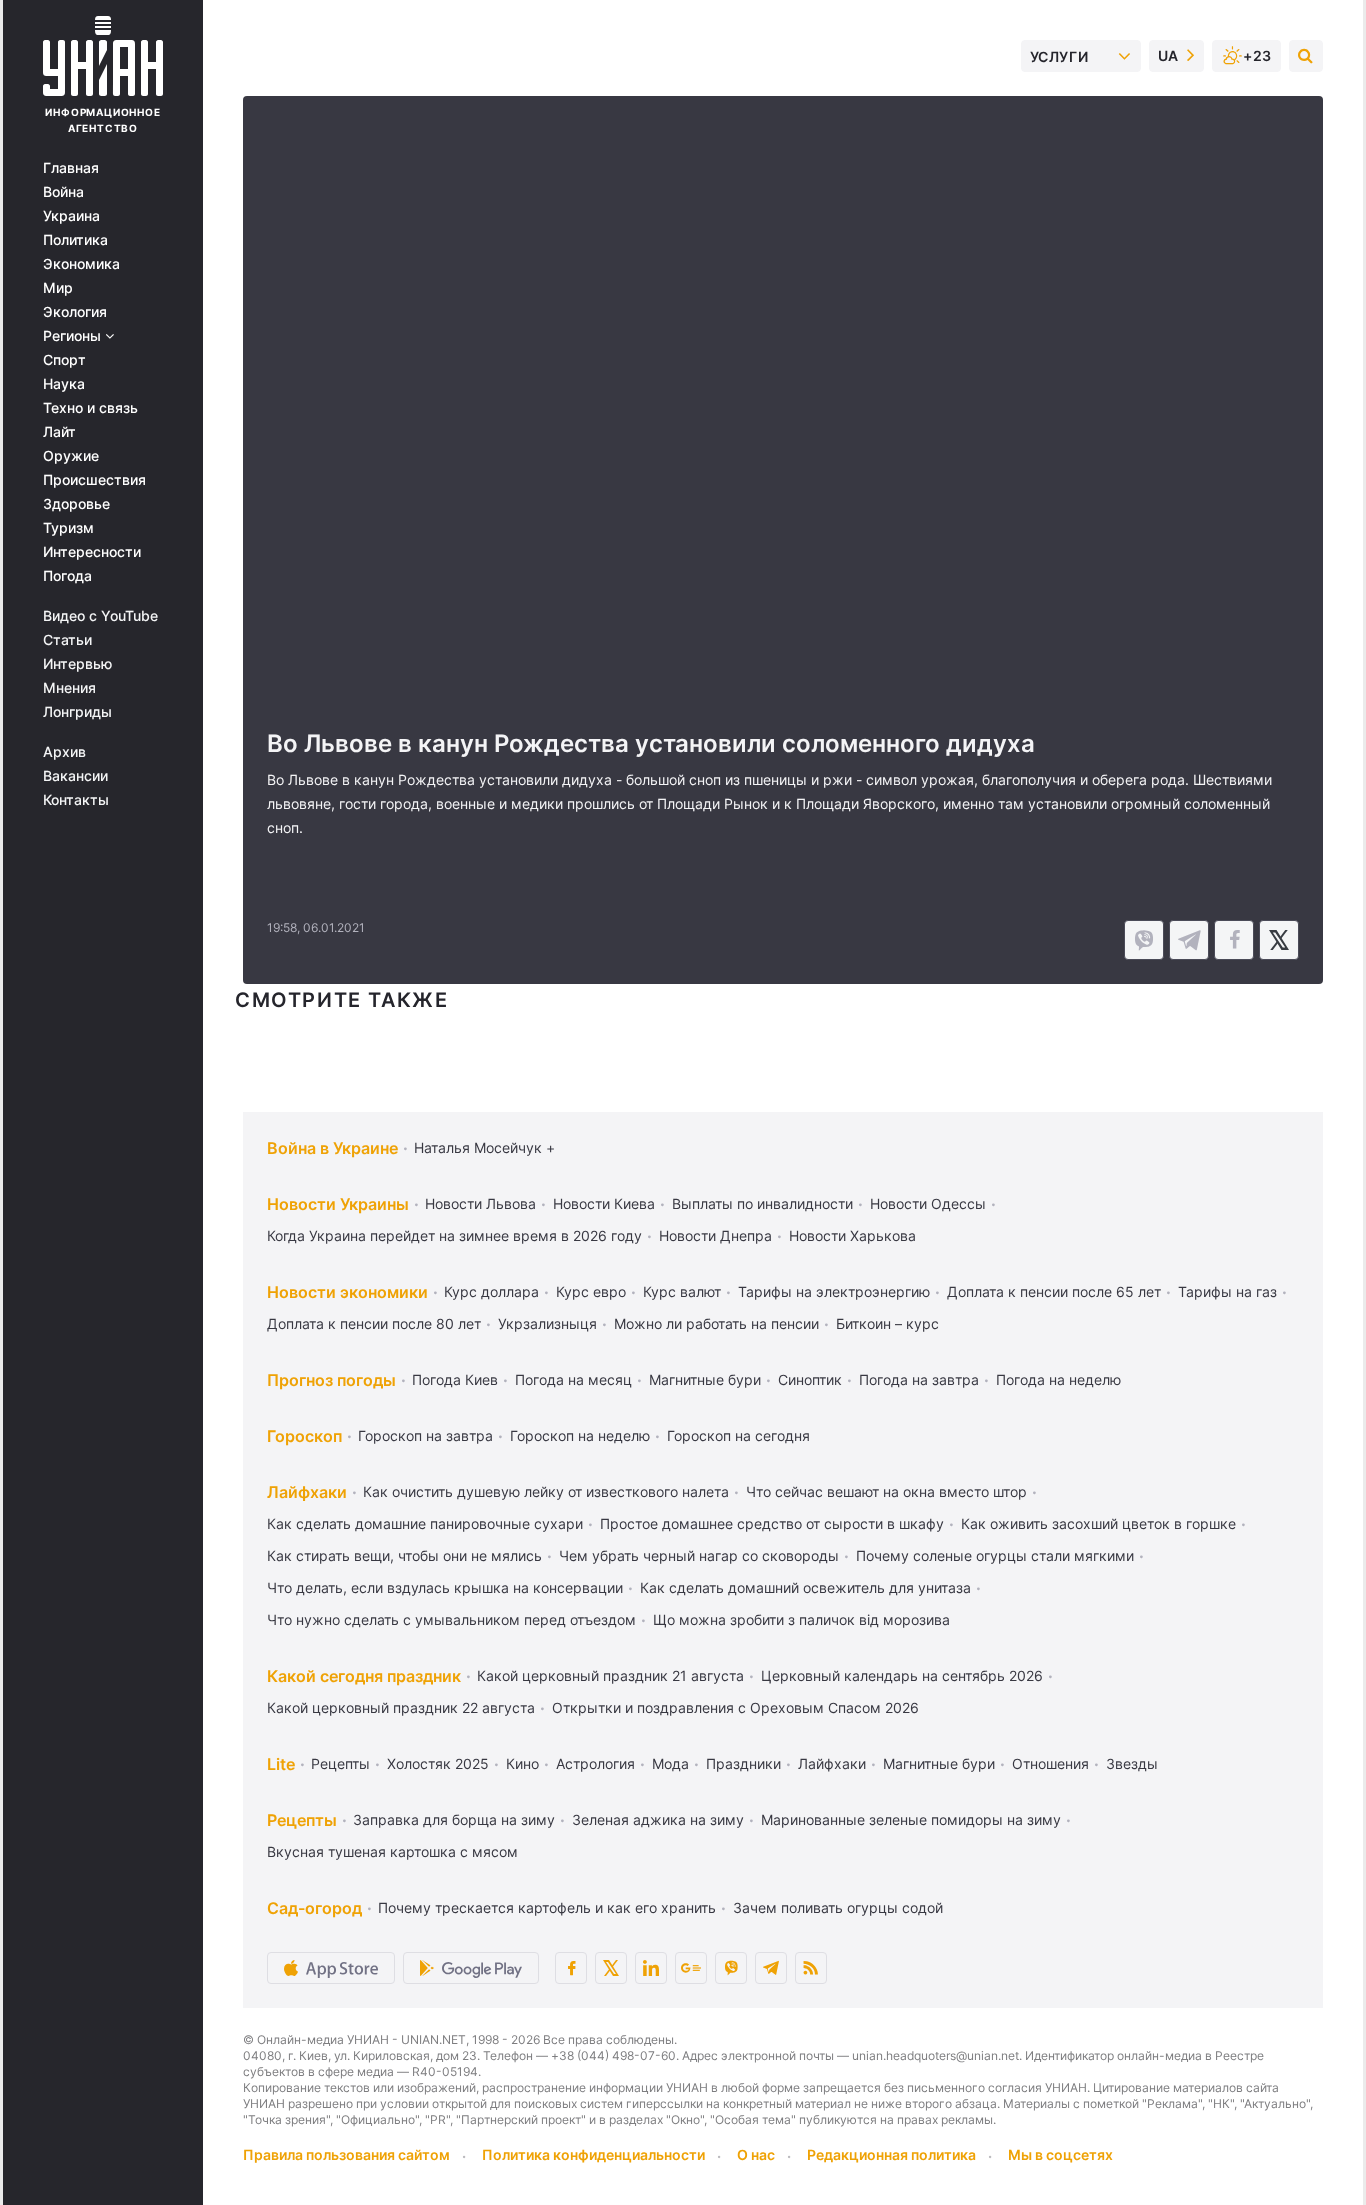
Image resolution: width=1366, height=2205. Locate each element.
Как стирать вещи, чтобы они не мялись (404, 1555)
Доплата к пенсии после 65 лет (1054, 1291)
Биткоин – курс (887, 1323)
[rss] (811, 1968)
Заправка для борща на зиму (454, 1819)
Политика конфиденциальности (593, 2154)
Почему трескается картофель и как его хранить (547, 1907)
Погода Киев (455, 1379)
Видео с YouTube (100, 616)
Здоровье (76, 504)
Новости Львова (480, 1203)
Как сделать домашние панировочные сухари (425, 1523)
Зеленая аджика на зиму (658, 1819)
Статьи (67, 640)
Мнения (69, 688)
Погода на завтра (919, 1379)
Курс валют (682, 1291)
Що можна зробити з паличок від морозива (801, 1619)
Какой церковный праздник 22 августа (401, 1707)
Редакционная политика (891, 2154)
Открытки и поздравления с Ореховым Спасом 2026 (735, 1707)
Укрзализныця (547, 1323)
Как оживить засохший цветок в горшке (1098, 1523)
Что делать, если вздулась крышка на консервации (445, 1587)
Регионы (74, 336)
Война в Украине (332, 1148)
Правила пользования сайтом (346, 2154)
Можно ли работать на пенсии (716, 1323)
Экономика (81, 264)
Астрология (595, 1763)
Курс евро (591, 1291)
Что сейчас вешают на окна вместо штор (886, 1491)
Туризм (68, 528)
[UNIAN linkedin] (651, 1968)
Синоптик (810, 1379)
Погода (67, 576)
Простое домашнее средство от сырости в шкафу (772, 1523)
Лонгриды (77, 712)
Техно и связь (90, 408)
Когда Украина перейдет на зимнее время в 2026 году (454, 1235)
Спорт (64, 360)
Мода (670, 1763)
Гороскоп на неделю (580, 1435)
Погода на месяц (573, 1379)
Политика (75, 240)
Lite (281, 1764)
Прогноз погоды (331, 1380)
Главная (71, 168)
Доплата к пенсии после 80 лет (374, 1323)
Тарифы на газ (1227, 1291)
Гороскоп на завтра (425, 1435)
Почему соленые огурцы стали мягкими (995, 1555)
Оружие (71, 456)
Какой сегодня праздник (364, 1676)
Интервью (77, 664)
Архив (64, 752)
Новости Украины (338, 1204)
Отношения (1050, 1763)
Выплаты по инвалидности (762, 1203)
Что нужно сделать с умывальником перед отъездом (451, 1619)
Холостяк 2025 (438, 1763)
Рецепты (340, 1763)
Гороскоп (304, 1436)
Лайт (59, 432)
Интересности (92, 552)
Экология (75, 312)
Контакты (76, 800)
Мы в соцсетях (1060, 2154)
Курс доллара (491, 1291)
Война (63, 192)
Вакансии (75, 776)
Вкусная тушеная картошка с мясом (392, 1851)
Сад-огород (314, 1908)
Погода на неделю (1058, 1379)
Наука (64, 384)
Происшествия (94, 480)
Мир (58, 288)
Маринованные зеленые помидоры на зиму (911, 1819)
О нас (756, 2154)
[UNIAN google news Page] (691, 1968)
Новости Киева (604, 1203)
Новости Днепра (715, 1235)
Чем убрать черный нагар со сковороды (699, 1555)
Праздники (743, 1763)
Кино (522, 1763)
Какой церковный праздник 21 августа (610, 1675)
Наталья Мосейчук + (484, 1147)
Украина (71, 216)
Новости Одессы (928, 1203)
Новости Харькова (852, 1235)
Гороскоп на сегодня (738, 1435)
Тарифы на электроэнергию (834, 1291)
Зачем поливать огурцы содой (838, 1907)
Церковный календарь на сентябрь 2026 (902, 1675)
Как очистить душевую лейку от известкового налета (546, 1491)
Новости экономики (347, 1292)
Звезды (1132, 1763)
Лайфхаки (307, 1492)
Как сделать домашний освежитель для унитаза (805, 1587)
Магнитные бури (705, 1379)
